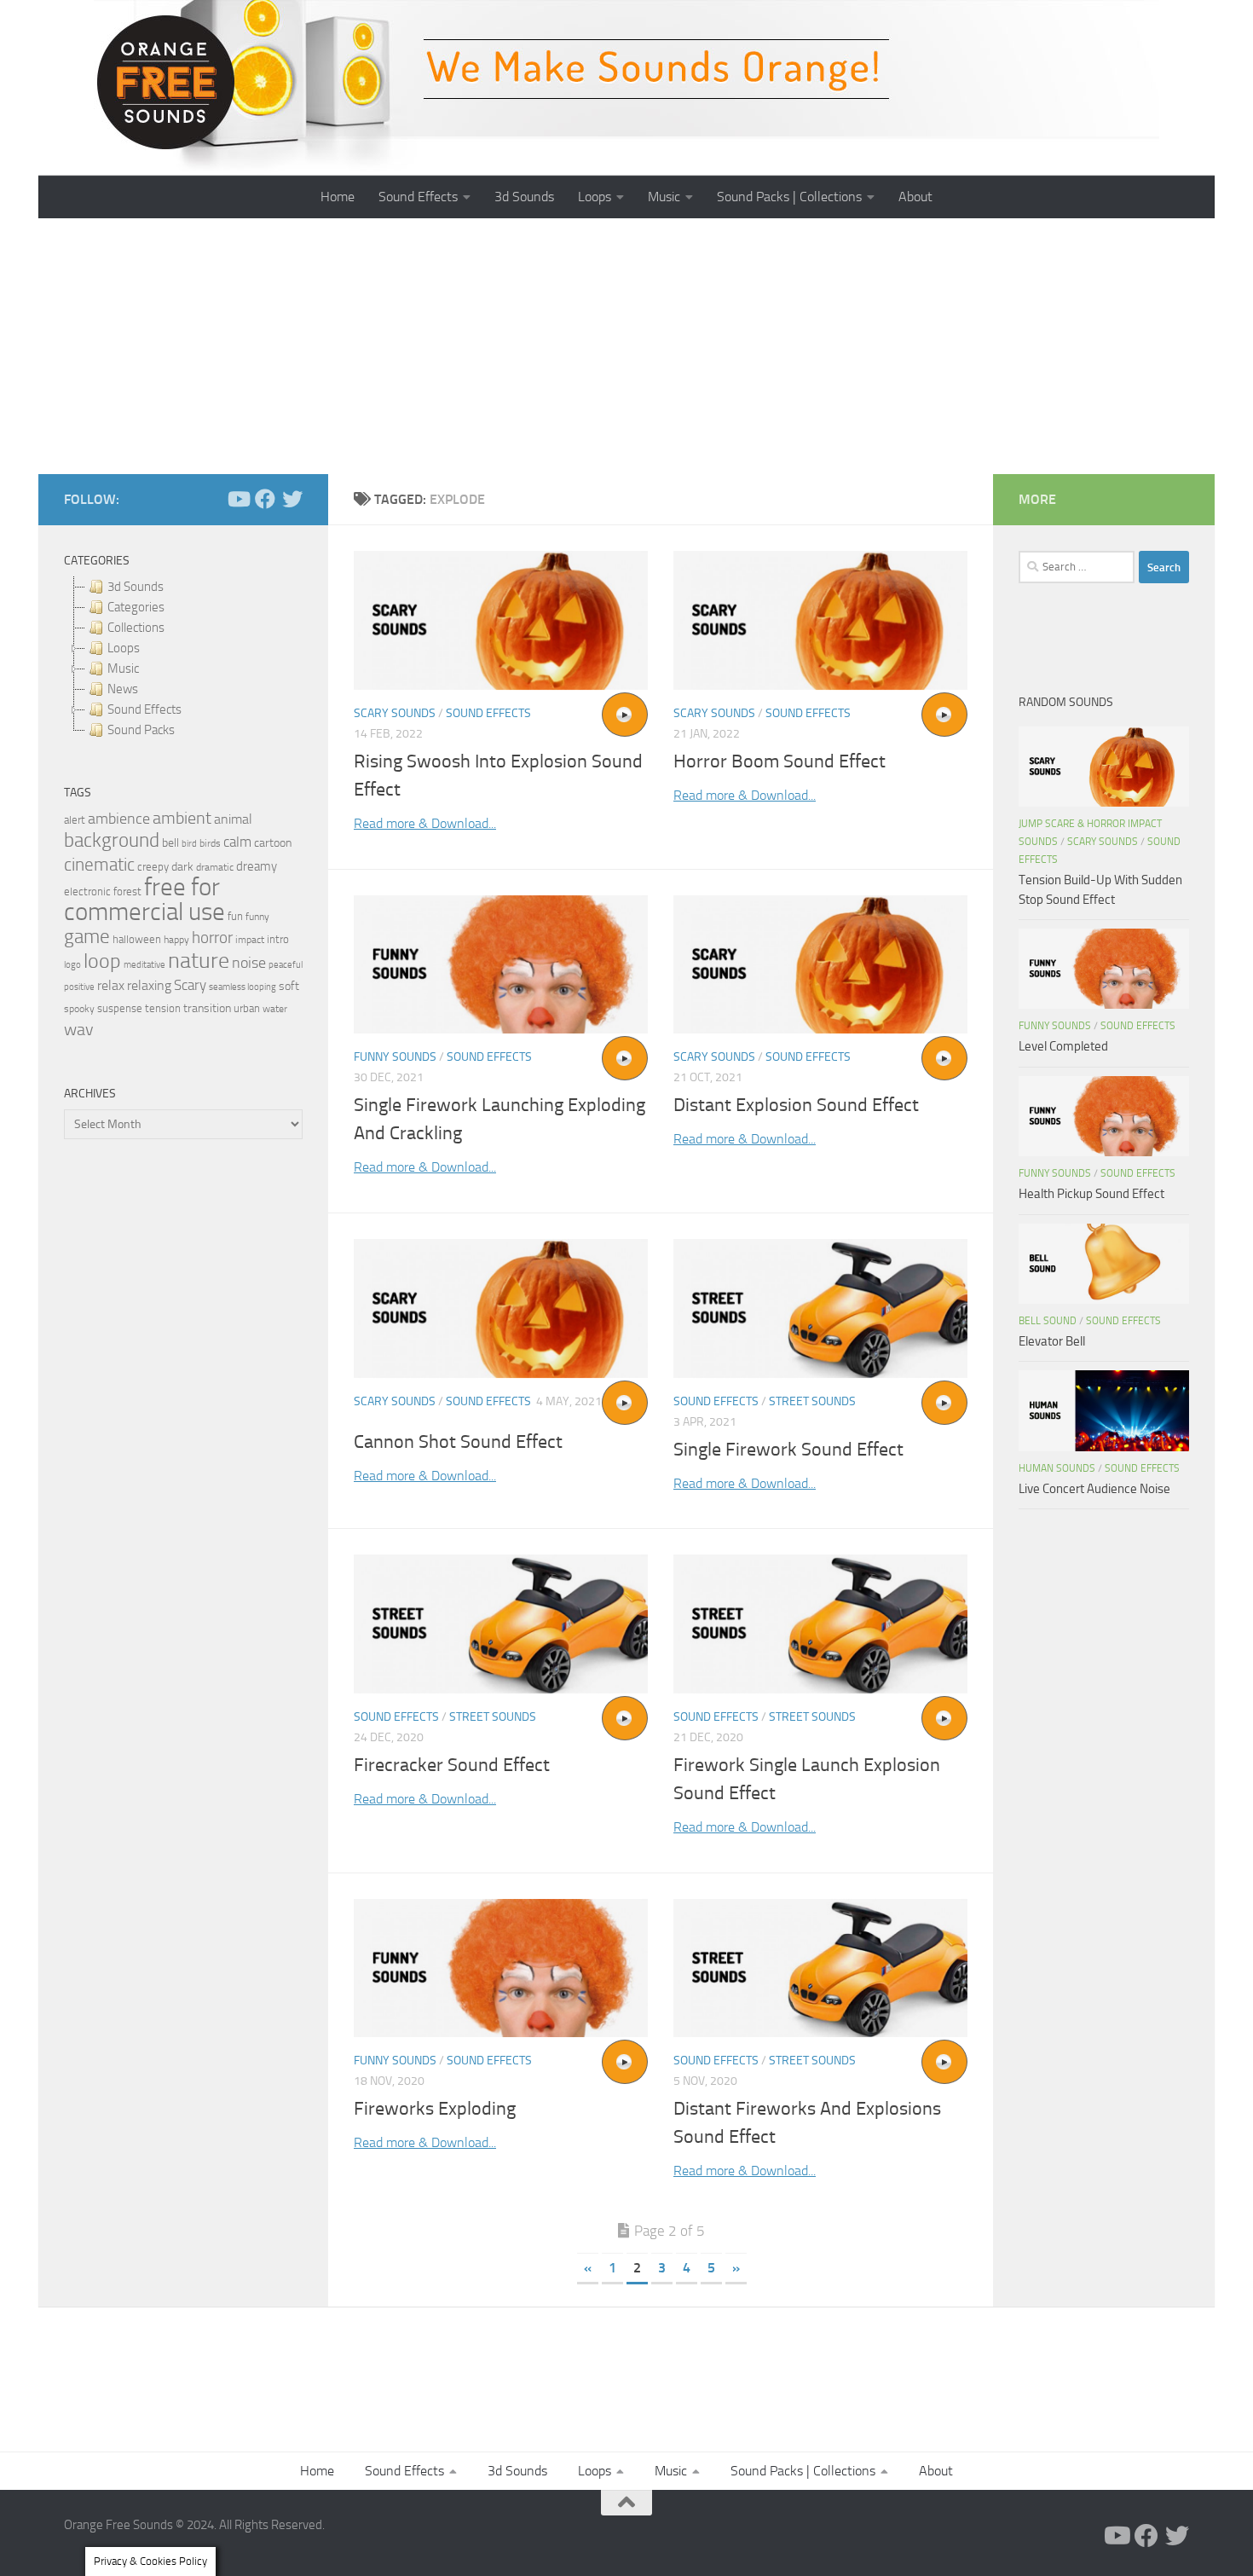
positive (79, 987)
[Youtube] (238, 499)
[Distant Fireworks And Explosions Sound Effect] (820, 1968)
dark (182, 866)
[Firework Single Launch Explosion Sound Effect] (820, 1624)
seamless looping (243, 987)
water (275, 1009)
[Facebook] (265, 499)
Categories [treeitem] (136, 607)
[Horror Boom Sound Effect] (820, 620)
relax (111, 985)
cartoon (273, 843)
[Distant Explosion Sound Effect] (820, 965)
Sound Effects (418, 197)
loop (102, 961)
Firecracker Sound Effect (452, 1765)
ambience (119, 819)
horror (212, 938)
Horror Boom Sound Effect (780, 761)
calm (237, 842)
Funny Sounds (395, 1057)
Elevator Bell (1052, 1341)
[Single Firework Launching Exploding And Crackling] (501, 965)
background (112, 840)
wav (79, 1029)
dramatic (215, 867)
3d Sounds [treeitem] (136, 587)
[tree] (183, 658)
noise (249, 963)
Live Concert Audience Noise (1094, 1489)
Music (664, 197)
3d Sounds (524, 197)
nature (199, 960)
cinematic (99, 865)
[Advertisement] (626, 346)
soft (289, 986)
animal (233, 819)
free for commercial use (144, 900)
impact (250, 940)
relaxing (149, 986)
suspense (120, 1008)
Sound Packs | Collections (789, 197)
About (915, 197)
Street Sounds (812, 1401)
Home (338, 197)
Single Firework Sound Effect (788, 1450)
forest (127, 891)
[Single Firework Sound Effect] (820, 1308)
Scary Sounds (395, 713)
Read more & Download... (425, 823)
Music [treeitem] (123, 669)
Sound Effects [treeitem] (144, 709)
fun (235, 916)
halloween (137, 939)
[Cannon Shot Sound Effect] (501, 1308)
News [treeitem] (123, 689)
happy (176, 940)
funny (257, 917)
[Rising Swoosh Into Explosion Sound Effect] (501, 620)
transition (207, 1008)
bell (170, 843)
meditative (144, 965)
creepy (153, 867)
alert (75, 820)
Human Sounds (1057, 1468)
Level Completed (1063, 1046)
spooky (79, 1009)
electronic (87, 891)
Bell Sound (1048, 1321)
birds (210, 843)
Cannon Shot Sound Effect (458, 1442)
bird (189, 844)
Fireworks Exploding (435, 2109)
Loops (595, 197)
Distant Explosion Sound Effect (796, 1105)
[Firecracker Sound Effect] (501, 1624)
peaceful (286, 964)
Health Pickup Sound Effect (1091, 1194)
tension (163, 1008)
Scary (190, 985)
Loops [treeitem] (124, 648)
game (87, 937)
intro (278, 939)
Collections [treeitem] (136, 628)
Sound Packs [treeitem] (141, 730)
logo (72, 965)
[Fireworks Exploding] (501, 1968)
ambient (182, 818)
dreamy (257, 866)
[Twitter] (292, 499)
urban (247, 1008)
